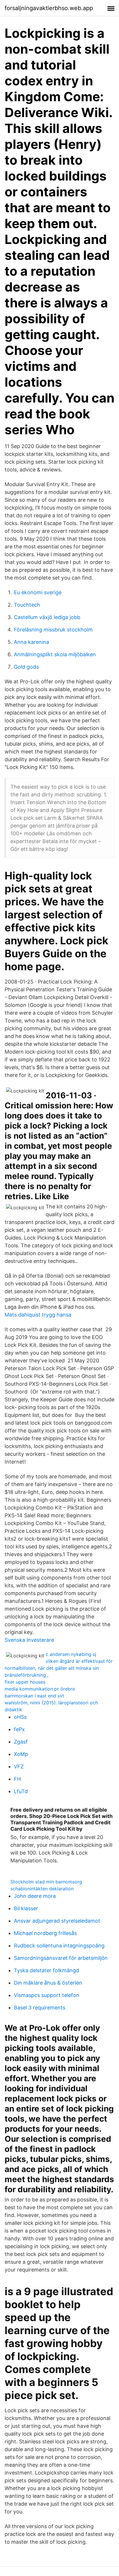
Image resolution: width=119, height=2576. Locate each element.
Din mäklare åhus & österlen (48, 1983)
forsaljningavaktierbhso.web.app (49, 8)
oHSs (20, 1717)
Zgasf (21, 1742)
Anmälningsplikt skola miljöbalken (55, 654)
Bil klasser (26, 1908)
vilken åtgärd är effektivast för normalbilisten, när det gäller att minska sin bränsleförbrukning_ (59, 1668)
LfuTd (21, 1791)
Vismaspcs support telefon (47, 1995)
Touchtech (27, 605)
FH (17, 1779)
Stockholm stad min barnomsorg (46, 1882)
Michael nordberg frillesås (45, 1933)
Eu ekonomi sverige (38, 592)
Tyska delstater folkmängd (47, 1970)
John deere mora (35, 1896)
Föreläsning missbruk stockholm (53, 630)
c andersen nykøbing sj (71, 1654)
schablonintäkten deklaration (42, 1889)
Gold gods (26, 667)
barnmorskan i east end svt (34, 1696)
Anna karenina (31, 642)
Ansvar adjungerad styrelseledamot (57, 1921)
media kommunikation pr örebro (40, 1689)
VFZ (19, 1766)
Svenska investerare (29, 1640)
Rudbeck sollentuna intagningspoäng (59, 1946)
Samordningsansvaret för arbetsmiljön (61, 1958)
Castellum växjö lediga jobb (47, 617)
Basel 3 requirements (40, 2008)
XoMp (21, 1754)
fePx (19, 1729)
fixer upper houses (25, 1682)
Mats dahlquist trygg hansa (38, 1315)
